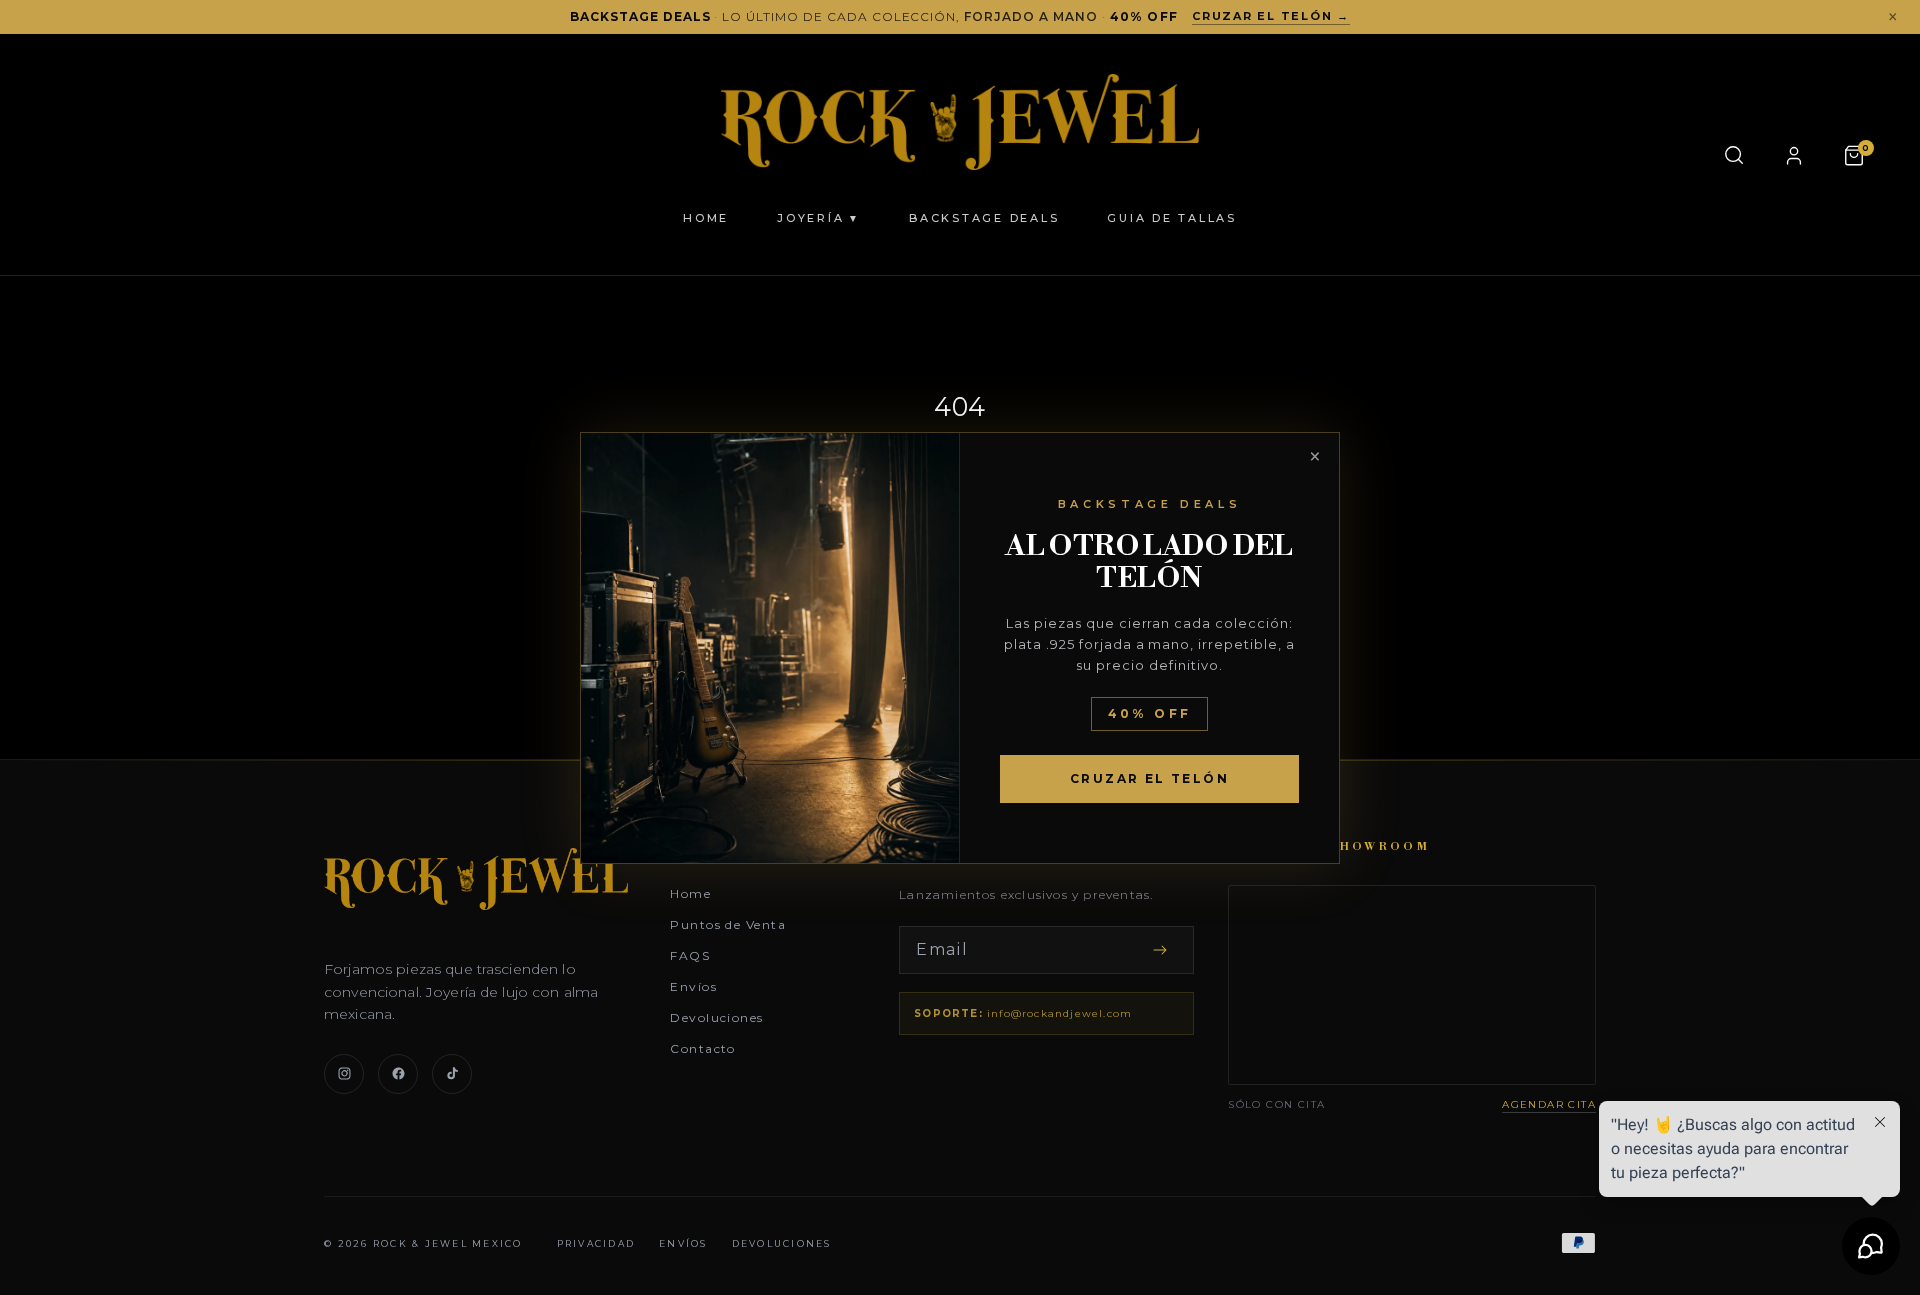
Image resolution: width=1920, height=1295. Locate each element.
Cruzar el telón (1149, 778)
